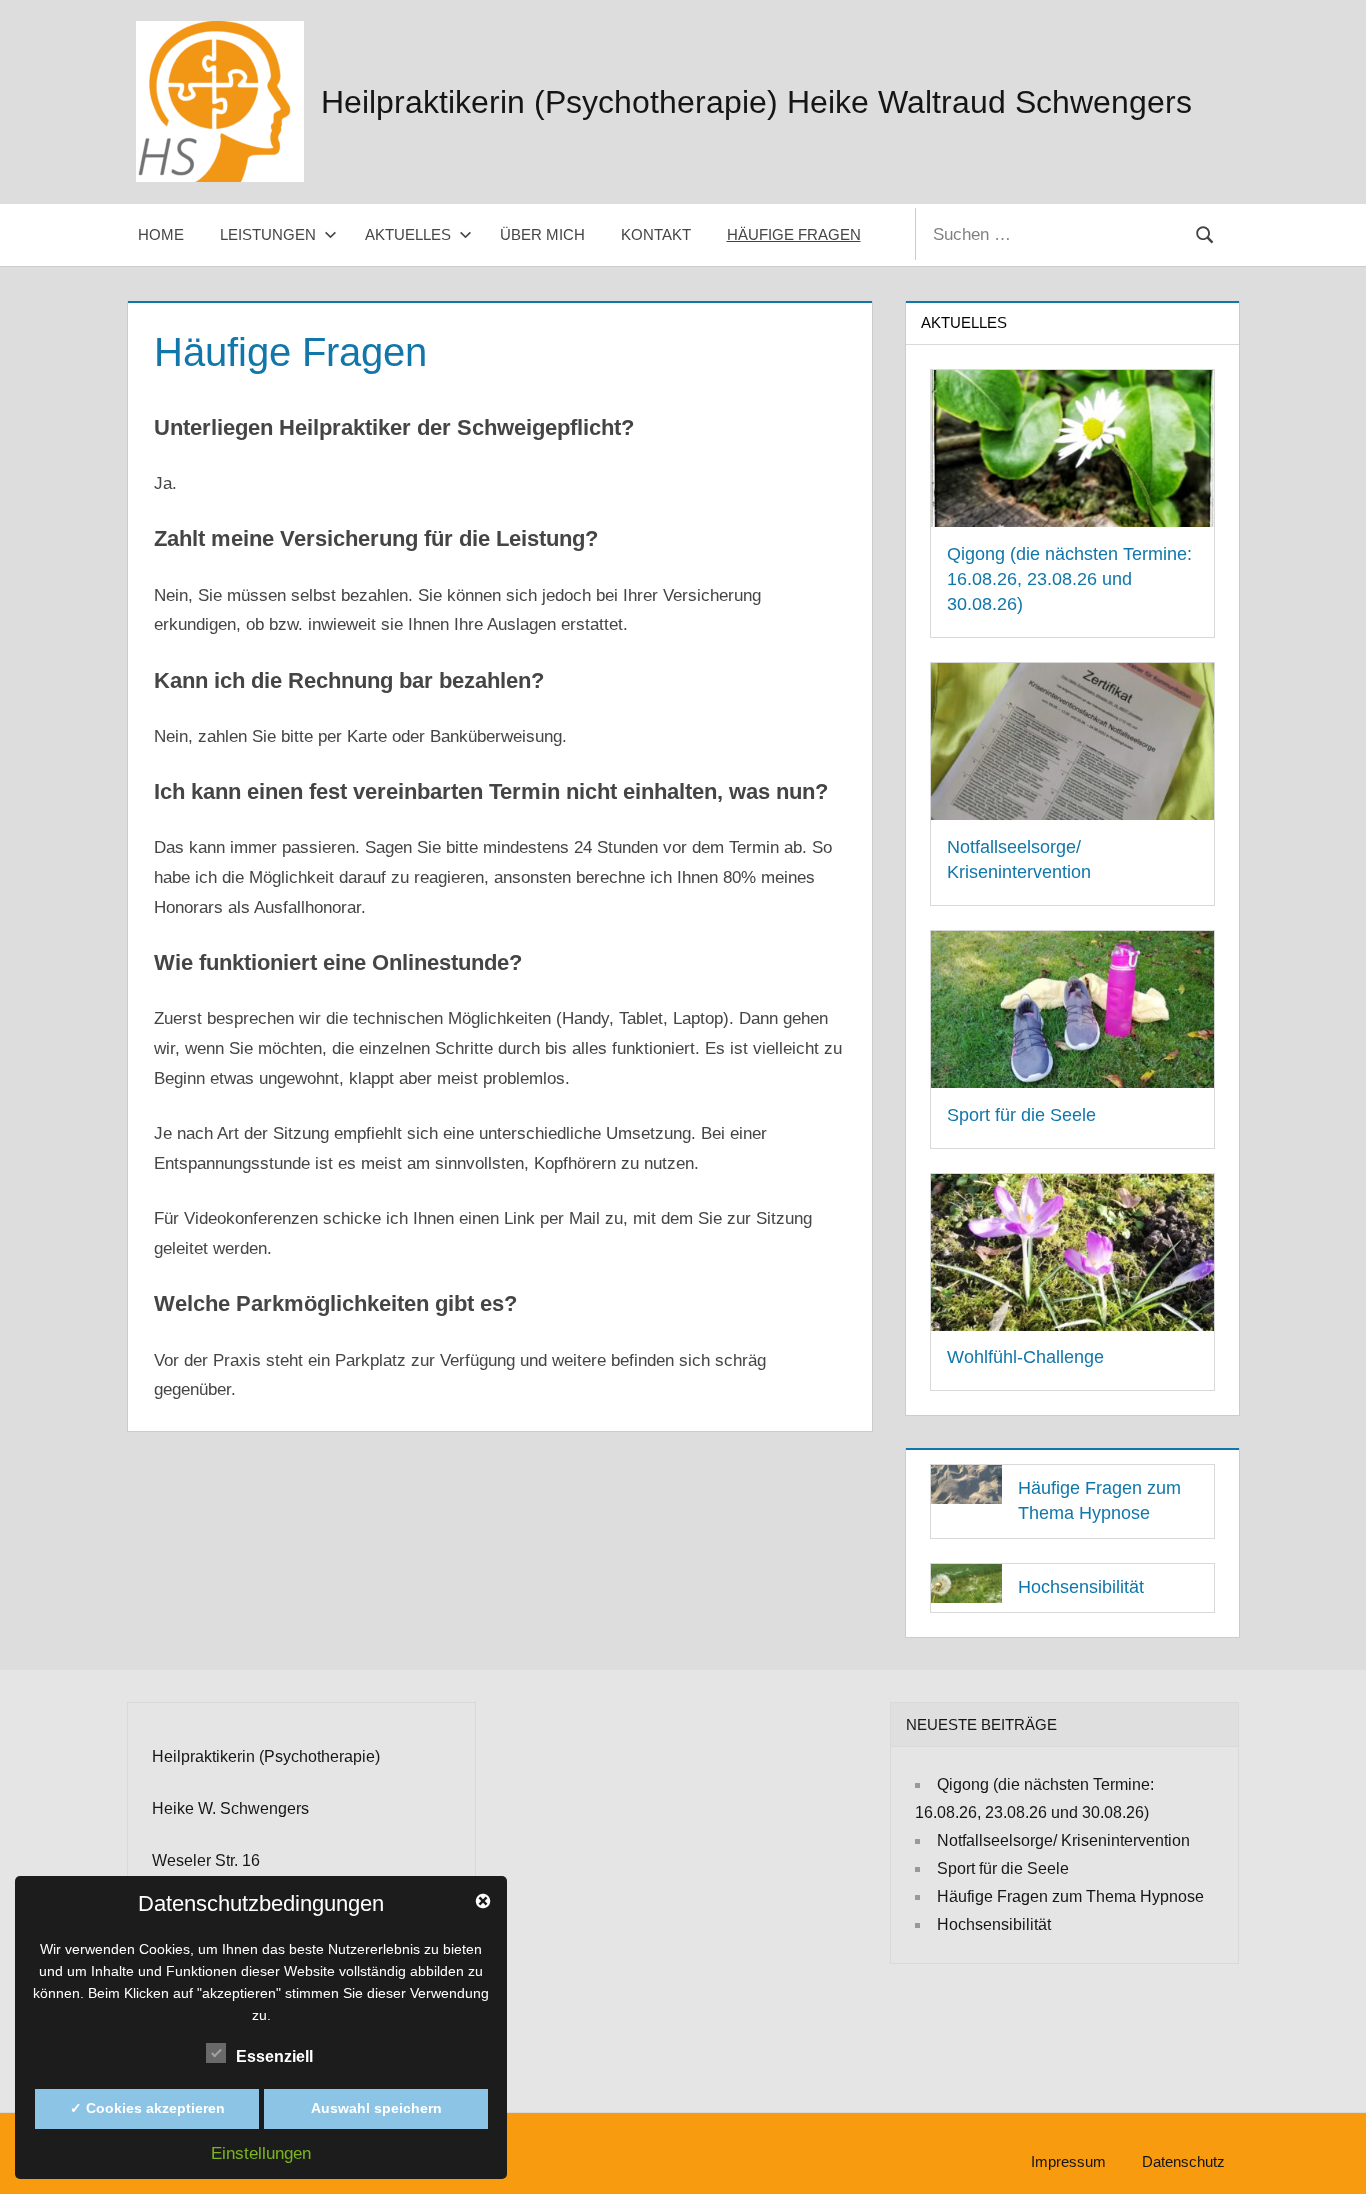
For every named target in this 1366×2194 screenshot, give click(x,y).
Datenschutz (1183, 2161)
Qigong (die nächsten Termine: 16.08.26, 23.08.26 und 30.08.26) (1069, 579)
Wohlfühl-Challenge (1025, 1357)
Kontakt (656, 234)
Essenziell (274, 2056)
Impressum (1068, 2161)
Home (161, 234)
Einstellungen (261, 2153)
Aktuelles (408, 234)
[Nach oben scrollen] (1318, 2146)
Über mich (542, 234)
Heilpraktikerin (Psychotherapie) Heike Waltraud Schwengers (756, 102)
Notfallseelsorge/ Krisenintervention (1063, 1840)
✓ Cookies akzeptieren (147, 2108)
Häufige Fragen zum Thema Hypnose (1070, 1896)
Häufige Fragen (794, 234)
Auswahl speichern (376, 2108)
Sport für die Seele (1021, 1115)
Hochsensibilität (1081, 1587)
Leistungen (268, 234)
